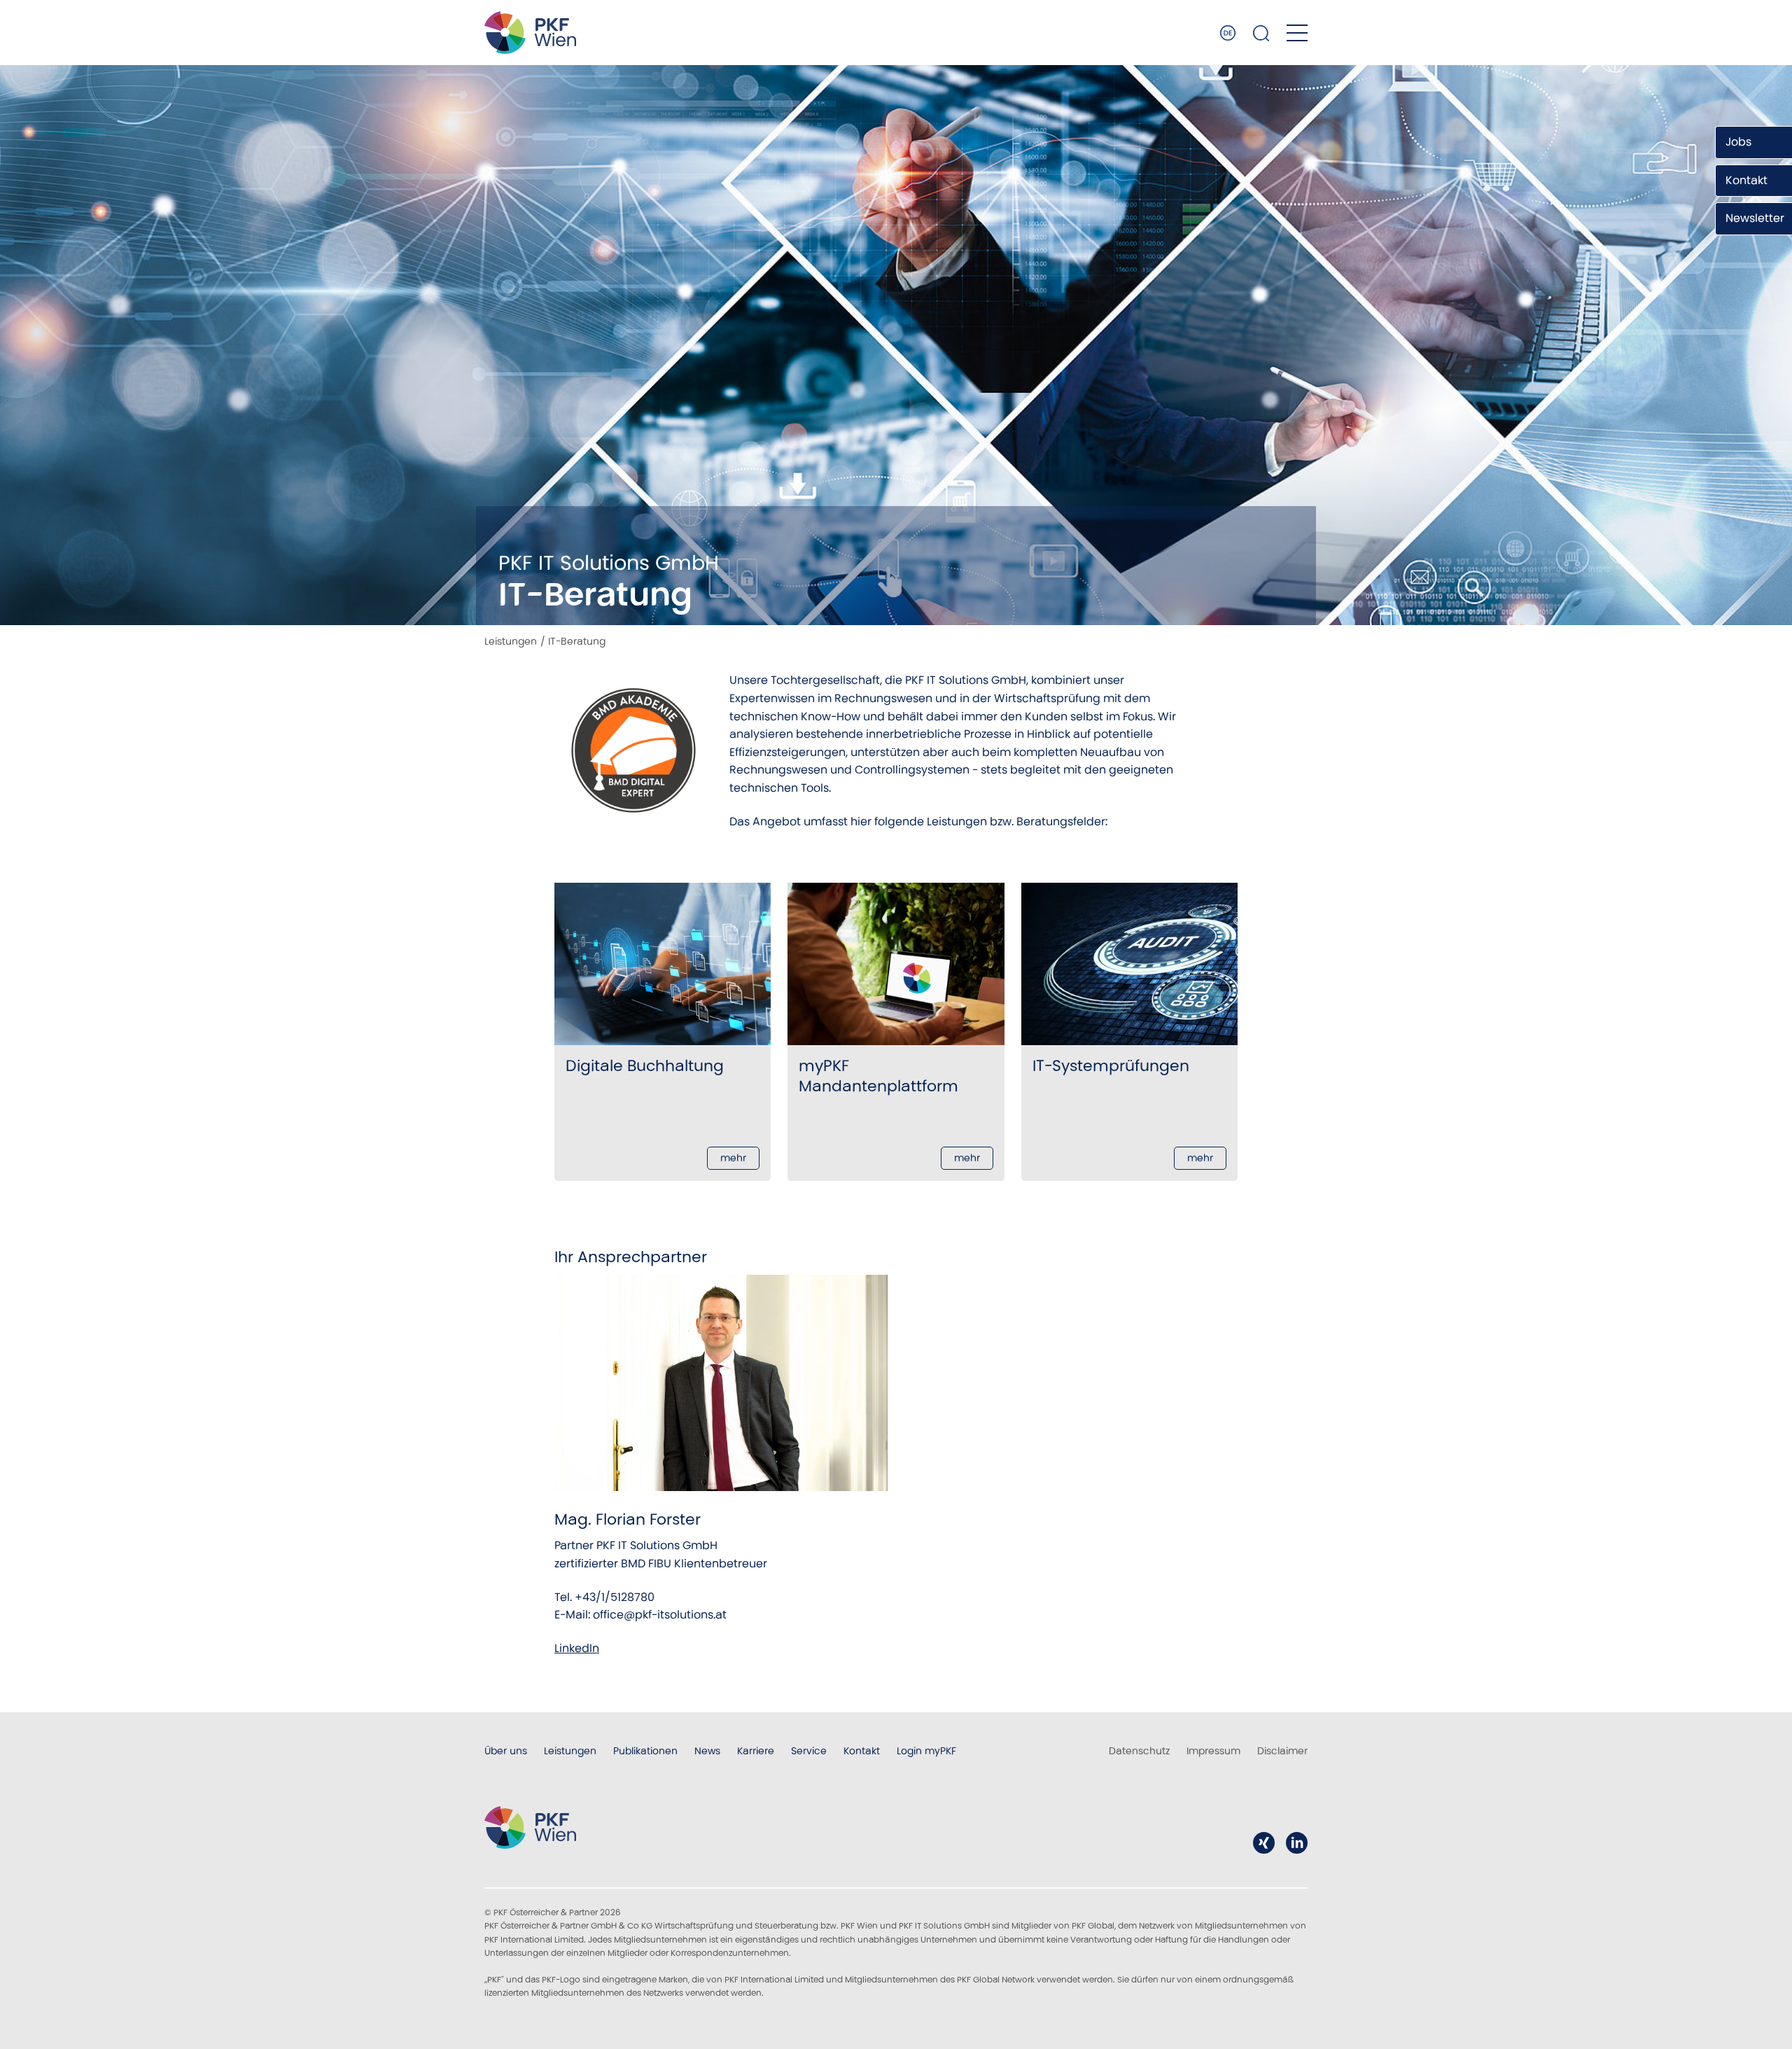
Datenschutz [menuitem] (1139, 1751)
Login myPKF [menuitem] (926, 1751)
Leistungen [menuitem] (570, 1751)
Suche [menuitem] (1261, 33)
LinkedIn (577, 1648)
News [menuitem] (707, 1751)
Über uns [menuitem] (506, 1751)
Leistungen (511, 641)
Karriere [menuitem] (756, 1751)
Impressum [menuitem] (1213, 1751)
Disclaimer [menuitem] (1282, 1751)
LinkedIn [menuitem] (1297, 1843)
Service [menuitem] (809, 1751)
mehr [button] (733, 1158)
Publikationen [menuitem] (645, 1751)
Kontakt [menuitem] (862, 1751)
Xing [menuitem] (1264, 1843)
